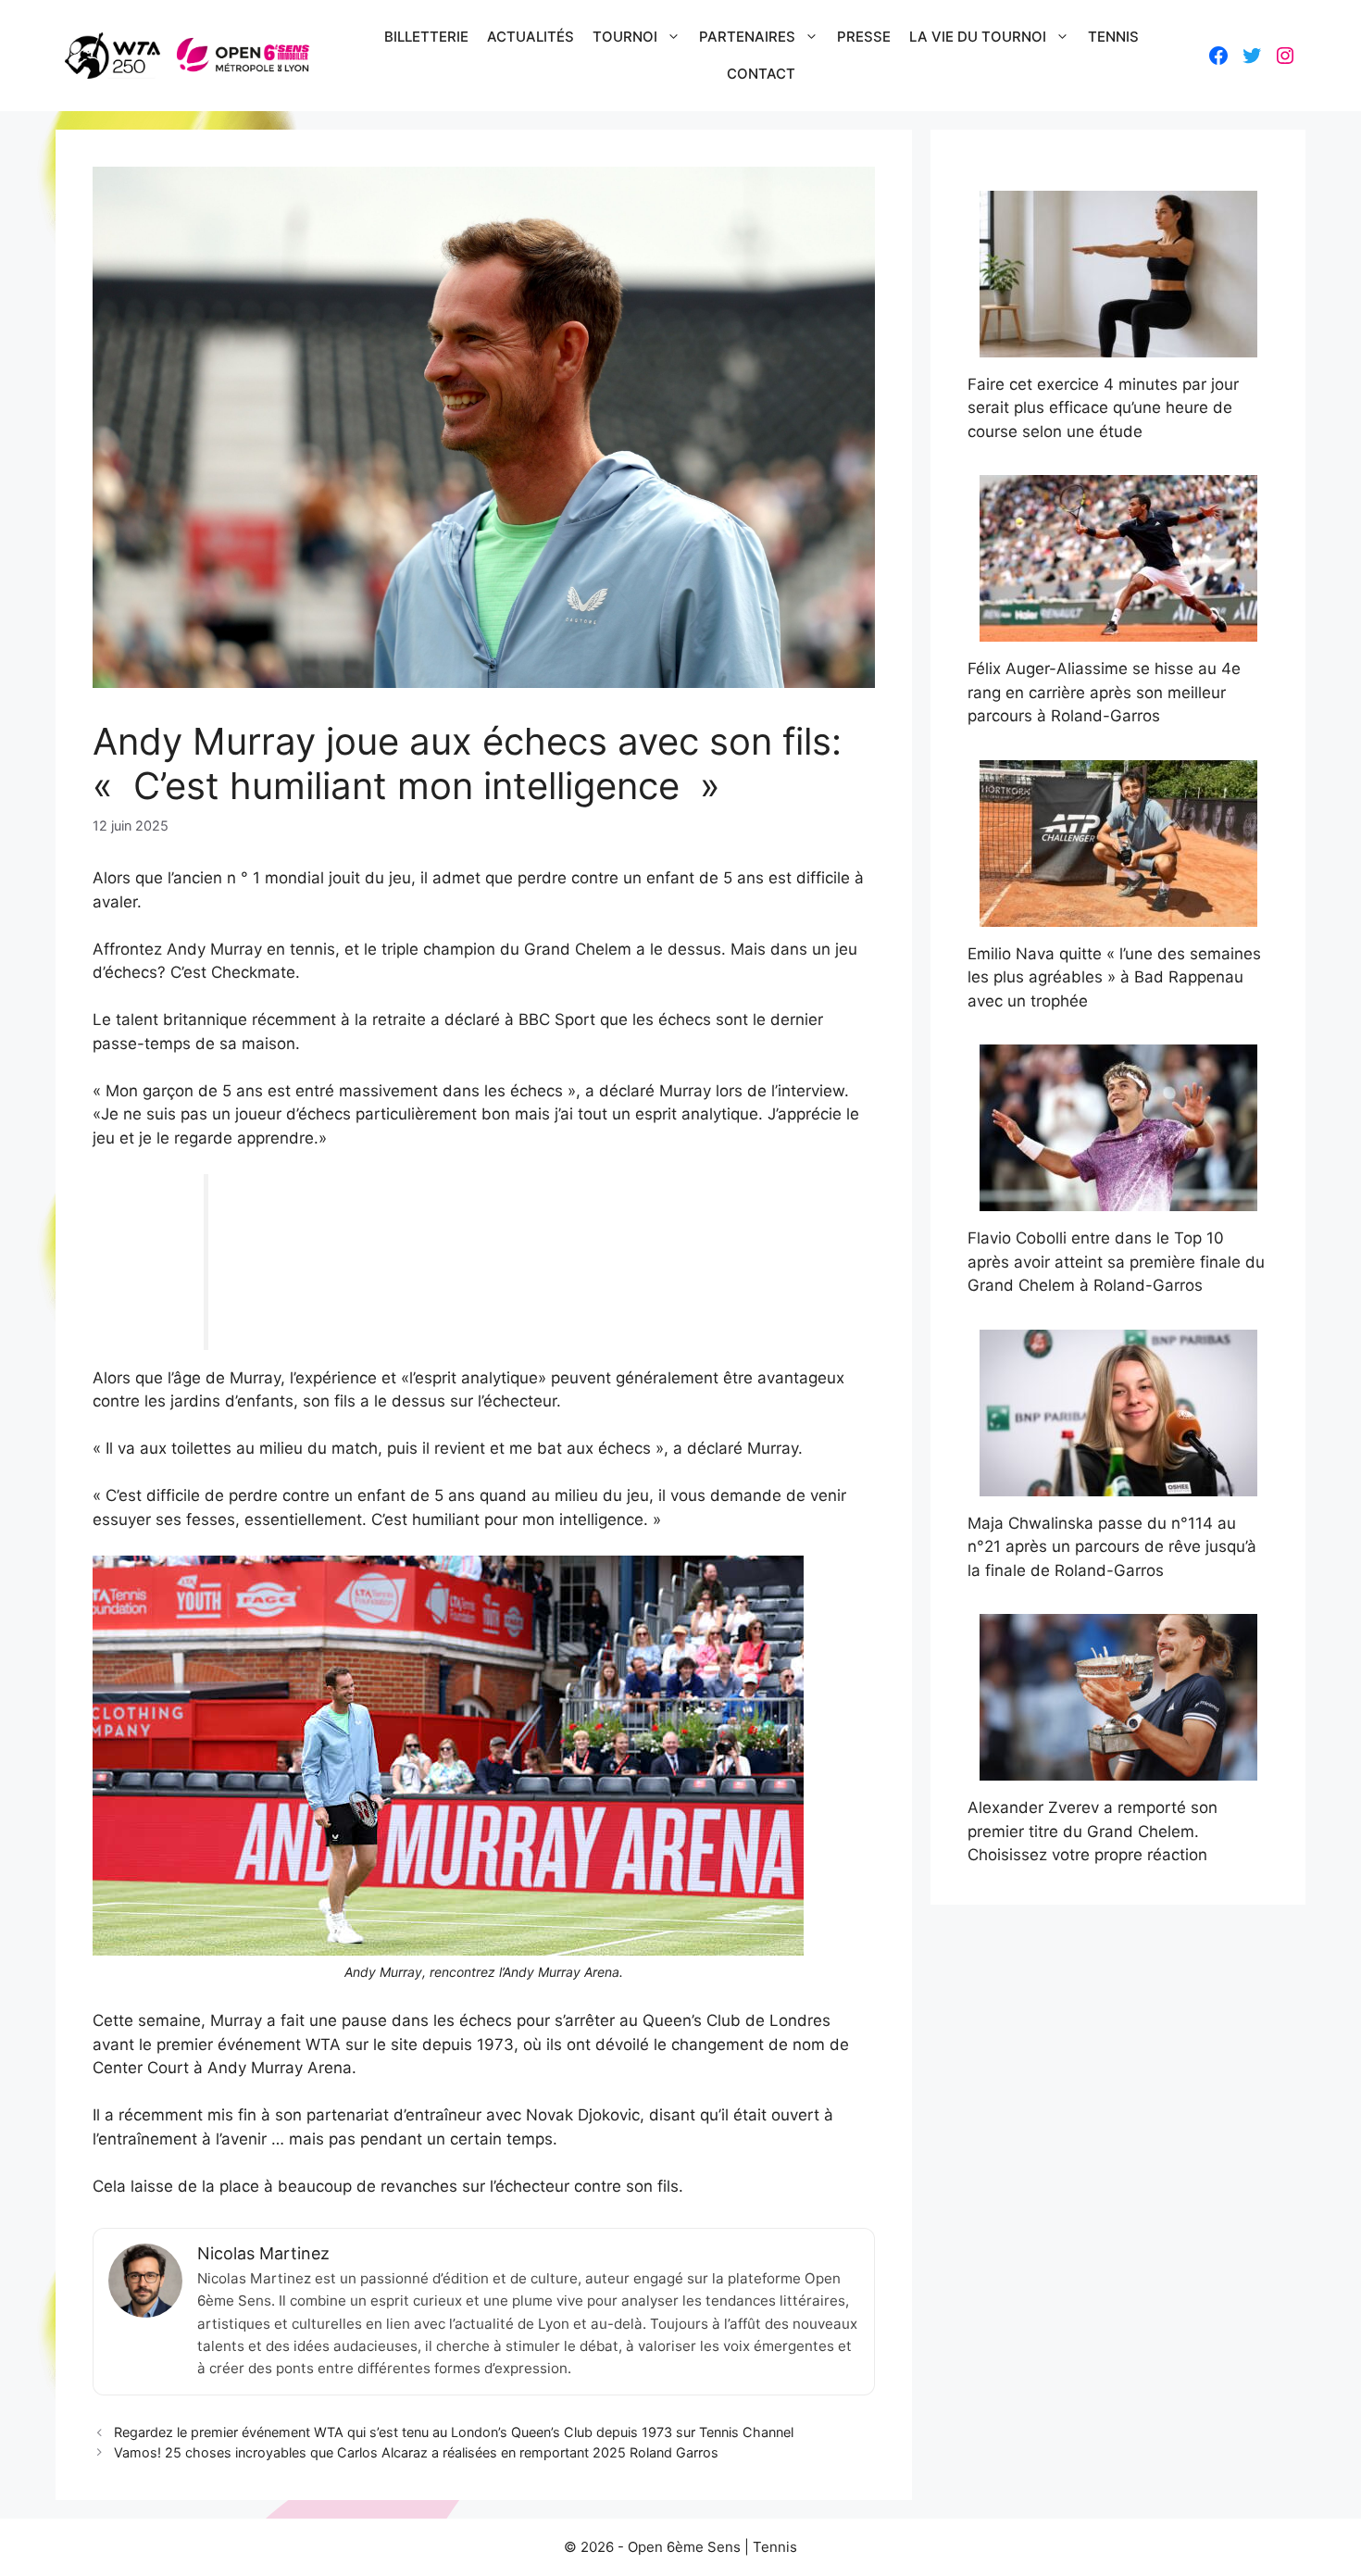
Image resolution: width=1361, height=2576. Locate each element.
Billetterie (426, 37)
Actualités (531, 37)
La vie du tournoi (978, 37)
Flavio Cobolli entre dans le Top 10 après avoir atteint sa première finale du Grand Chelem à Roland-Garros (1116, 1262)
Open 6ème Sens (684, 2547)
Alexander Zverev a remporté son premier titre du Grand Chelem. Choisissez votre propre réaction (1093, 1831)
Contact (761, 74)
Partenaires (747, 37)
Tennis (1113, 37)
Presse (864, 37)
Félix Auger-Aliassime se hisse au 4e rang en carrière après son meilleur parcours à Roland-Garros (1104, 692)
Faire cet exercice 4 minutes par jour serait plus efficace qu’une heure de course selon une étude (1103, 408)
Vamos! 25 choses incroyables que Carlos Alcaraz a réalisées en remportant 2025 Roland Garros (416, 2452)
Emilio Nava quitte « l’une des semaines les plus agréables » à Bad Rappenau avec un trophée (1114, 977)
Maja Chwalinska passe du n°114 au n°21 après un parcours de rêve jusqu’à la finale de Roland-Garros (1112, 1547)
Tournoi (625, 37)
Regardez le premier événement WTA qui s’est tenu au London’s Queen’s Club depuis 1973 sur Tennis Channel (454, 2432)
